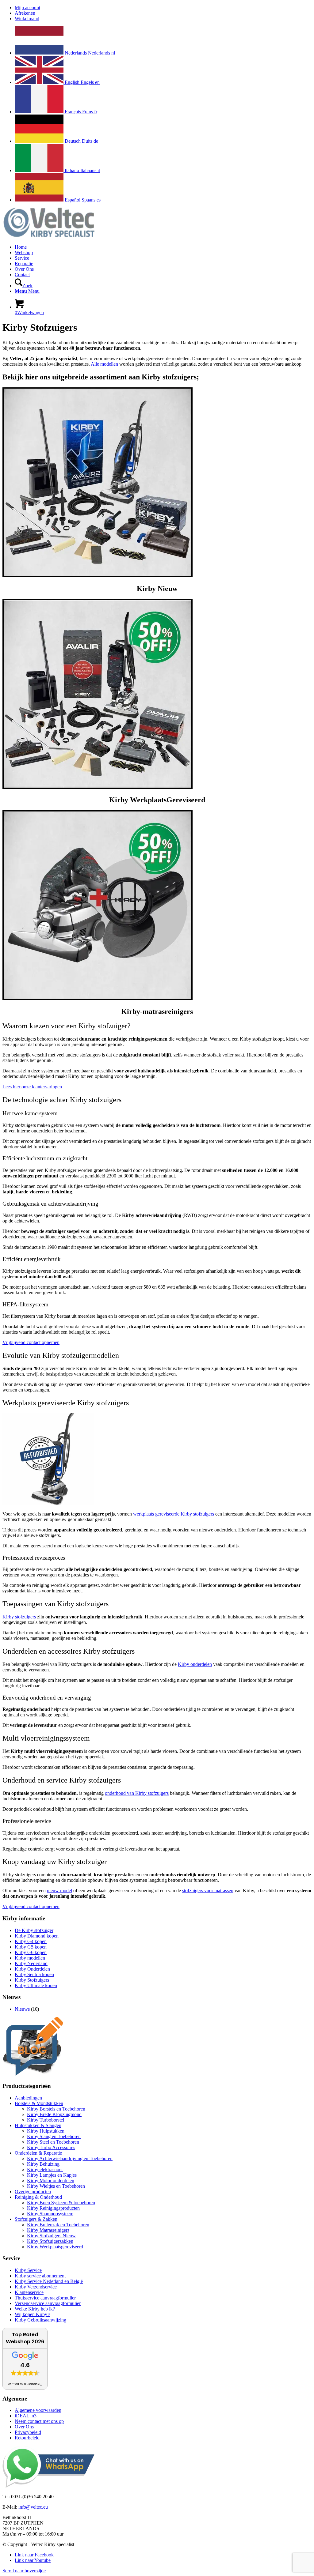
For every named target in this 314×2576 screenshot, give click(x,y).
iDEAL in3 (26, 2416)
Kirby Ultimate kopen (36, 1985)
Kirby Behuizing (43, 2164)
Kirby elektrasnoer (45, 2169)
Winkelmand (27, 19)
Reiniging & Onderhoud (38, 2197)
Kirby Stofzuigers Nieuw (51, 2236)
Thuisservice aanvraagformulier (45, 2298)
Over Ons (24, 2427)
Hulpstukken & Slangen (38, 2125)
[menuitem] (163, 8)
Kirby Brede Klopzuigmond (54, 2114)
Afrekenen (25, 13)
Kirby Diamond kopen (37, 1936)
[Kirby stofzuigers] (98, 787)
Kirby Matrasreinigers (48, 2230)
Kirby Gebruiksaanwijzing (40, 2320)
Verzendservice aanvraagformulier (48, 2303)
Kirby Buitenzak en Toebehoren (58, 2225)
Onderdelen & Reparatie (38, 2153)
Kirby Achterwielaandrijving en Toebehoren (70, 2158)
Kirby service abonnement (40, 2276)
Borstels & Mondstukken (39, 2103)
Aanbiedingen (28, 2098)
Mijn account (27, 8)
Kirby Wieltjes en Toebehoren (56, 2186)
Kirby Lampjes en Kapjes (52, 2175)
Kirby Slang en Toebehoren (54, 2136)
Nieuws (22, 2009)
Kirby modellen (30, 1958)
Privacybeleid (28, 2432)
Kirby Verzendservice (36, 2287)
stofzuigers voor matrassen (208, 1891)
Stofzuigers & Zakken (36, 2219)
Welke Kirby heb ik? (35, 2309)
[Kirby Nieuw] (98, 576)
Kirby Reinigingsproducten (53, 2208)
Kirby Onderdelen (32, 1969)
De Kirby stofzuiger (34, 1930)
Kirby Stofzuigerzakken (50, 2241)
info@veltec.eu (33, 2507)
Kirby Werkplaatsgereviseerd (55, 2247)
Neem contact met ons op (39, 2421)
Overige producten (33, 2192)
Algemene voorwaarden (38, 2410)
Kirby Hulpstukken (46, 2131)
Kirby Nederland (31, 1963)
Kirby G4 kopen (31, 1941)
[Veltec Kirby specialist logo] (48, 237)
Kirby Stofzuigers (32, 1980)
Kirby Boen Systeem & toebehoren (61, 2203)
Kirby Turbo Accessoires (51, 2147)
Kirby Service (28, 2270)
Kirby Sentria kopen (34, 1974)
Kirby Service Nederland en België (49, 2281)
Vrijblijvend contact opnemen (31, 1342)
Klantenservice (29, 2292)
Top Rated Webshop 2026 (25, 2338)
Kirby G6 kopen (31, 1952)
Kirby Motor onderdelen (51, 2181)
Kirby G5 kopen (31, 1947)
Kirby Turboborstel (46, 2120)
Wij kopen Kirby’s (33, 2314)
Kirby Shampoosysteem (50, 2214)
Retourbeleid (27, 2438)
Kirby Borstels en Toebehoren (56, 2109)
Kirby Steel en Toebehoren (53, 2142)
